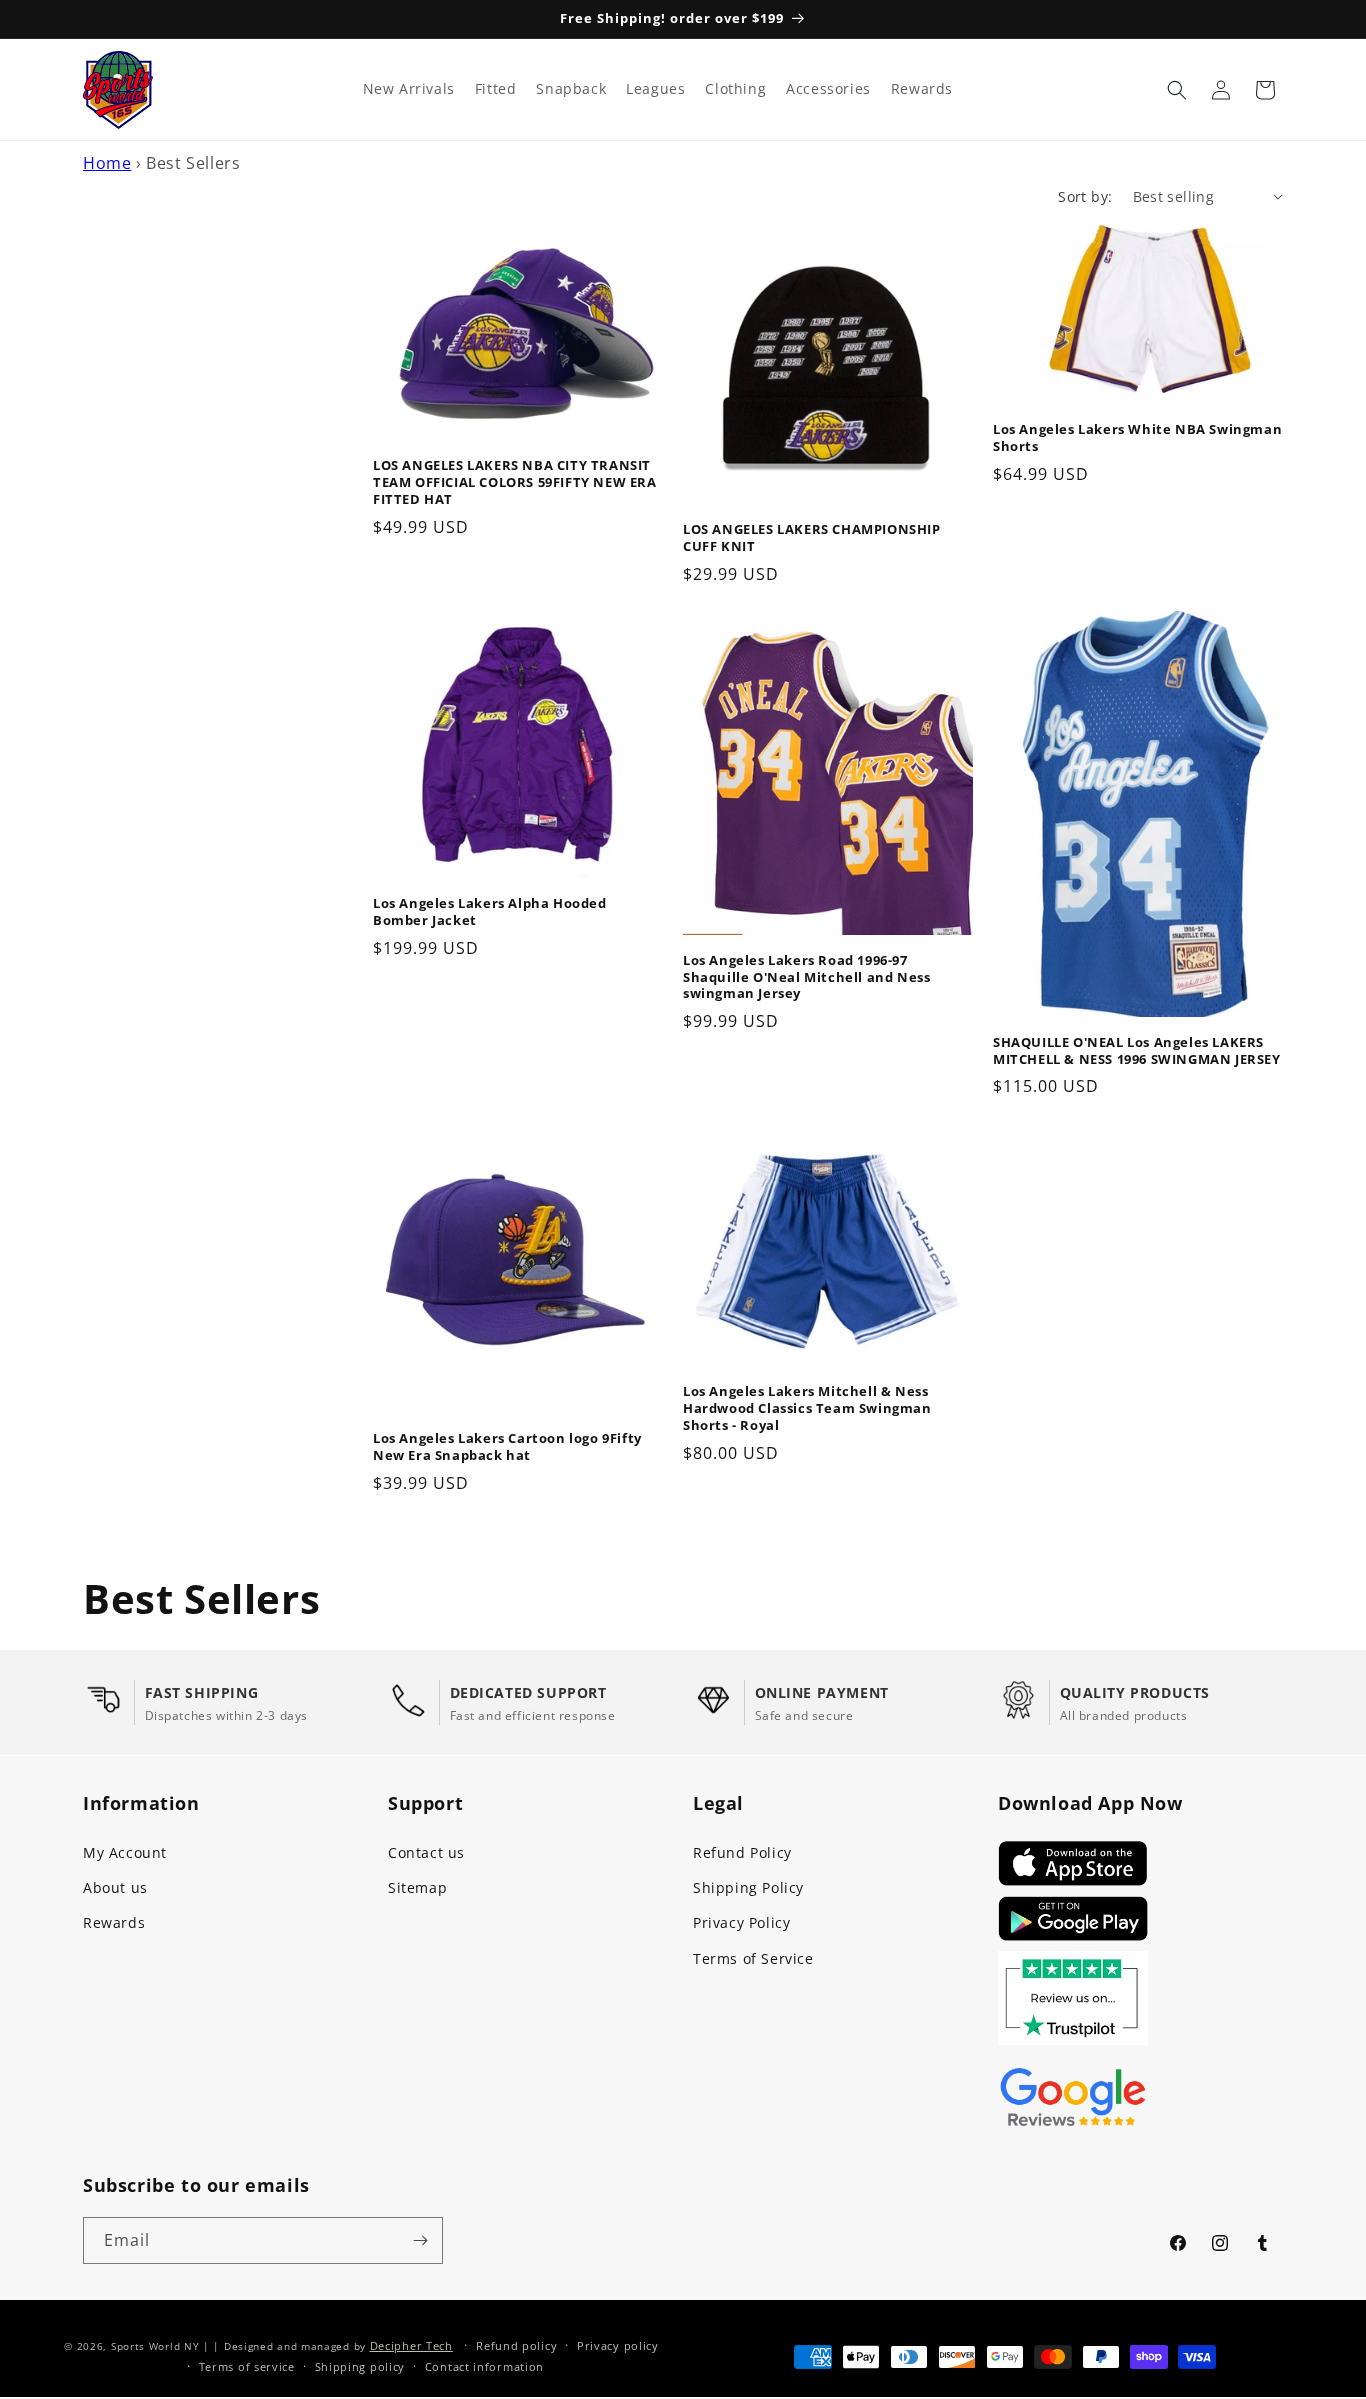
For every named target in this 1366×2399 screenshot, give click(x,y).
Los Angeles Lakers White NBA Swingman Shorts (1137, 438)
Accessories (828, 89)
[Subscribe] (420, 2240)
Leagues (655, 89)
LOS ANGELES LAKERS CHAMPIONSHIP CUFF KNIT (812, 538)
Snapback (571, 89)
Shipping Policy (748, 1887)
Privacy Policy (741, 1922)
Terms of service (247, 2366)
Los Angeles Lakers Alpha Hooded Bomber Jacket (490, 912)
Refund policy (516, 2345)
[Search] (1177, 90)
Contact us (426, 1852)
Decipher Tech (411, 2345)
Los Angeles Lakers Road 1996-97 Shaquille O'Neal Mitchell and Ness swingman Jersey (806, 977)
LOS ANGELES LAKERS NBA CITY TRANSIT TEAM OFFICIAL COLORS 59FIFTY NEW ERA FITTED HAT (515, 482)
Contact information (484, 2366)
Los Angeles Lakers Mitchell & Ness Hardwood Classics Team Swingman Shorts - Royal (807, 1408)
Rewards (114, 1922)
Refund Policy (742, 1852)
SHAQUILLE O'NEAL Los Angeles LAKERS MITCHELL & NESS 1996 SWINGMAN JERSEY (1137, 1051)
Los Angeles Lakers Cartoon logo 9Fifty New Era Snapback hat (507, 1447)
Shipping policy (360, 2366)
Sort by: (1085, 196)
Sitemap (417, 1887)
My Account (125, 1852)
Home (107, 163)
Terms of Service (753, 1958)
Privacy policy (618, 2345)
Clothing (735, 89)
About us (115, 1887)
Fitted (496, 89)
